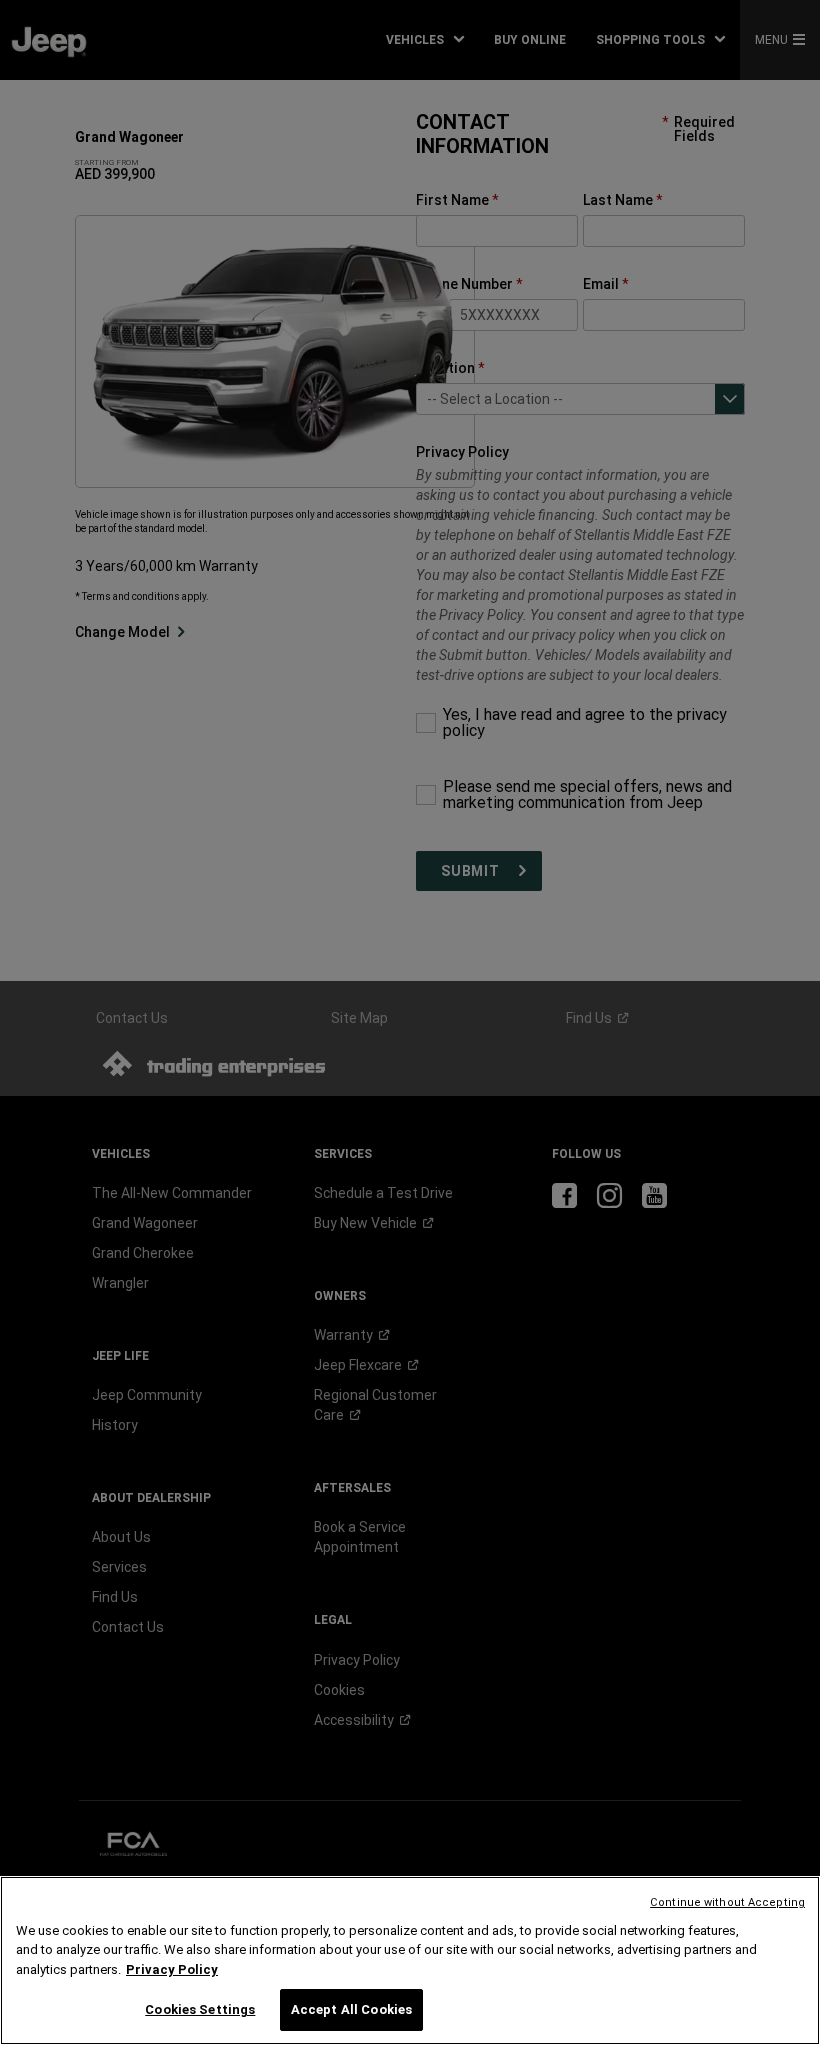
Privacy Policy (172, 1969)
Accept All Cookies (351, 2009)
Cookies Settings (200, 2009)
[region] (410, 1960)
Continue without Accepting (727, 1902)
